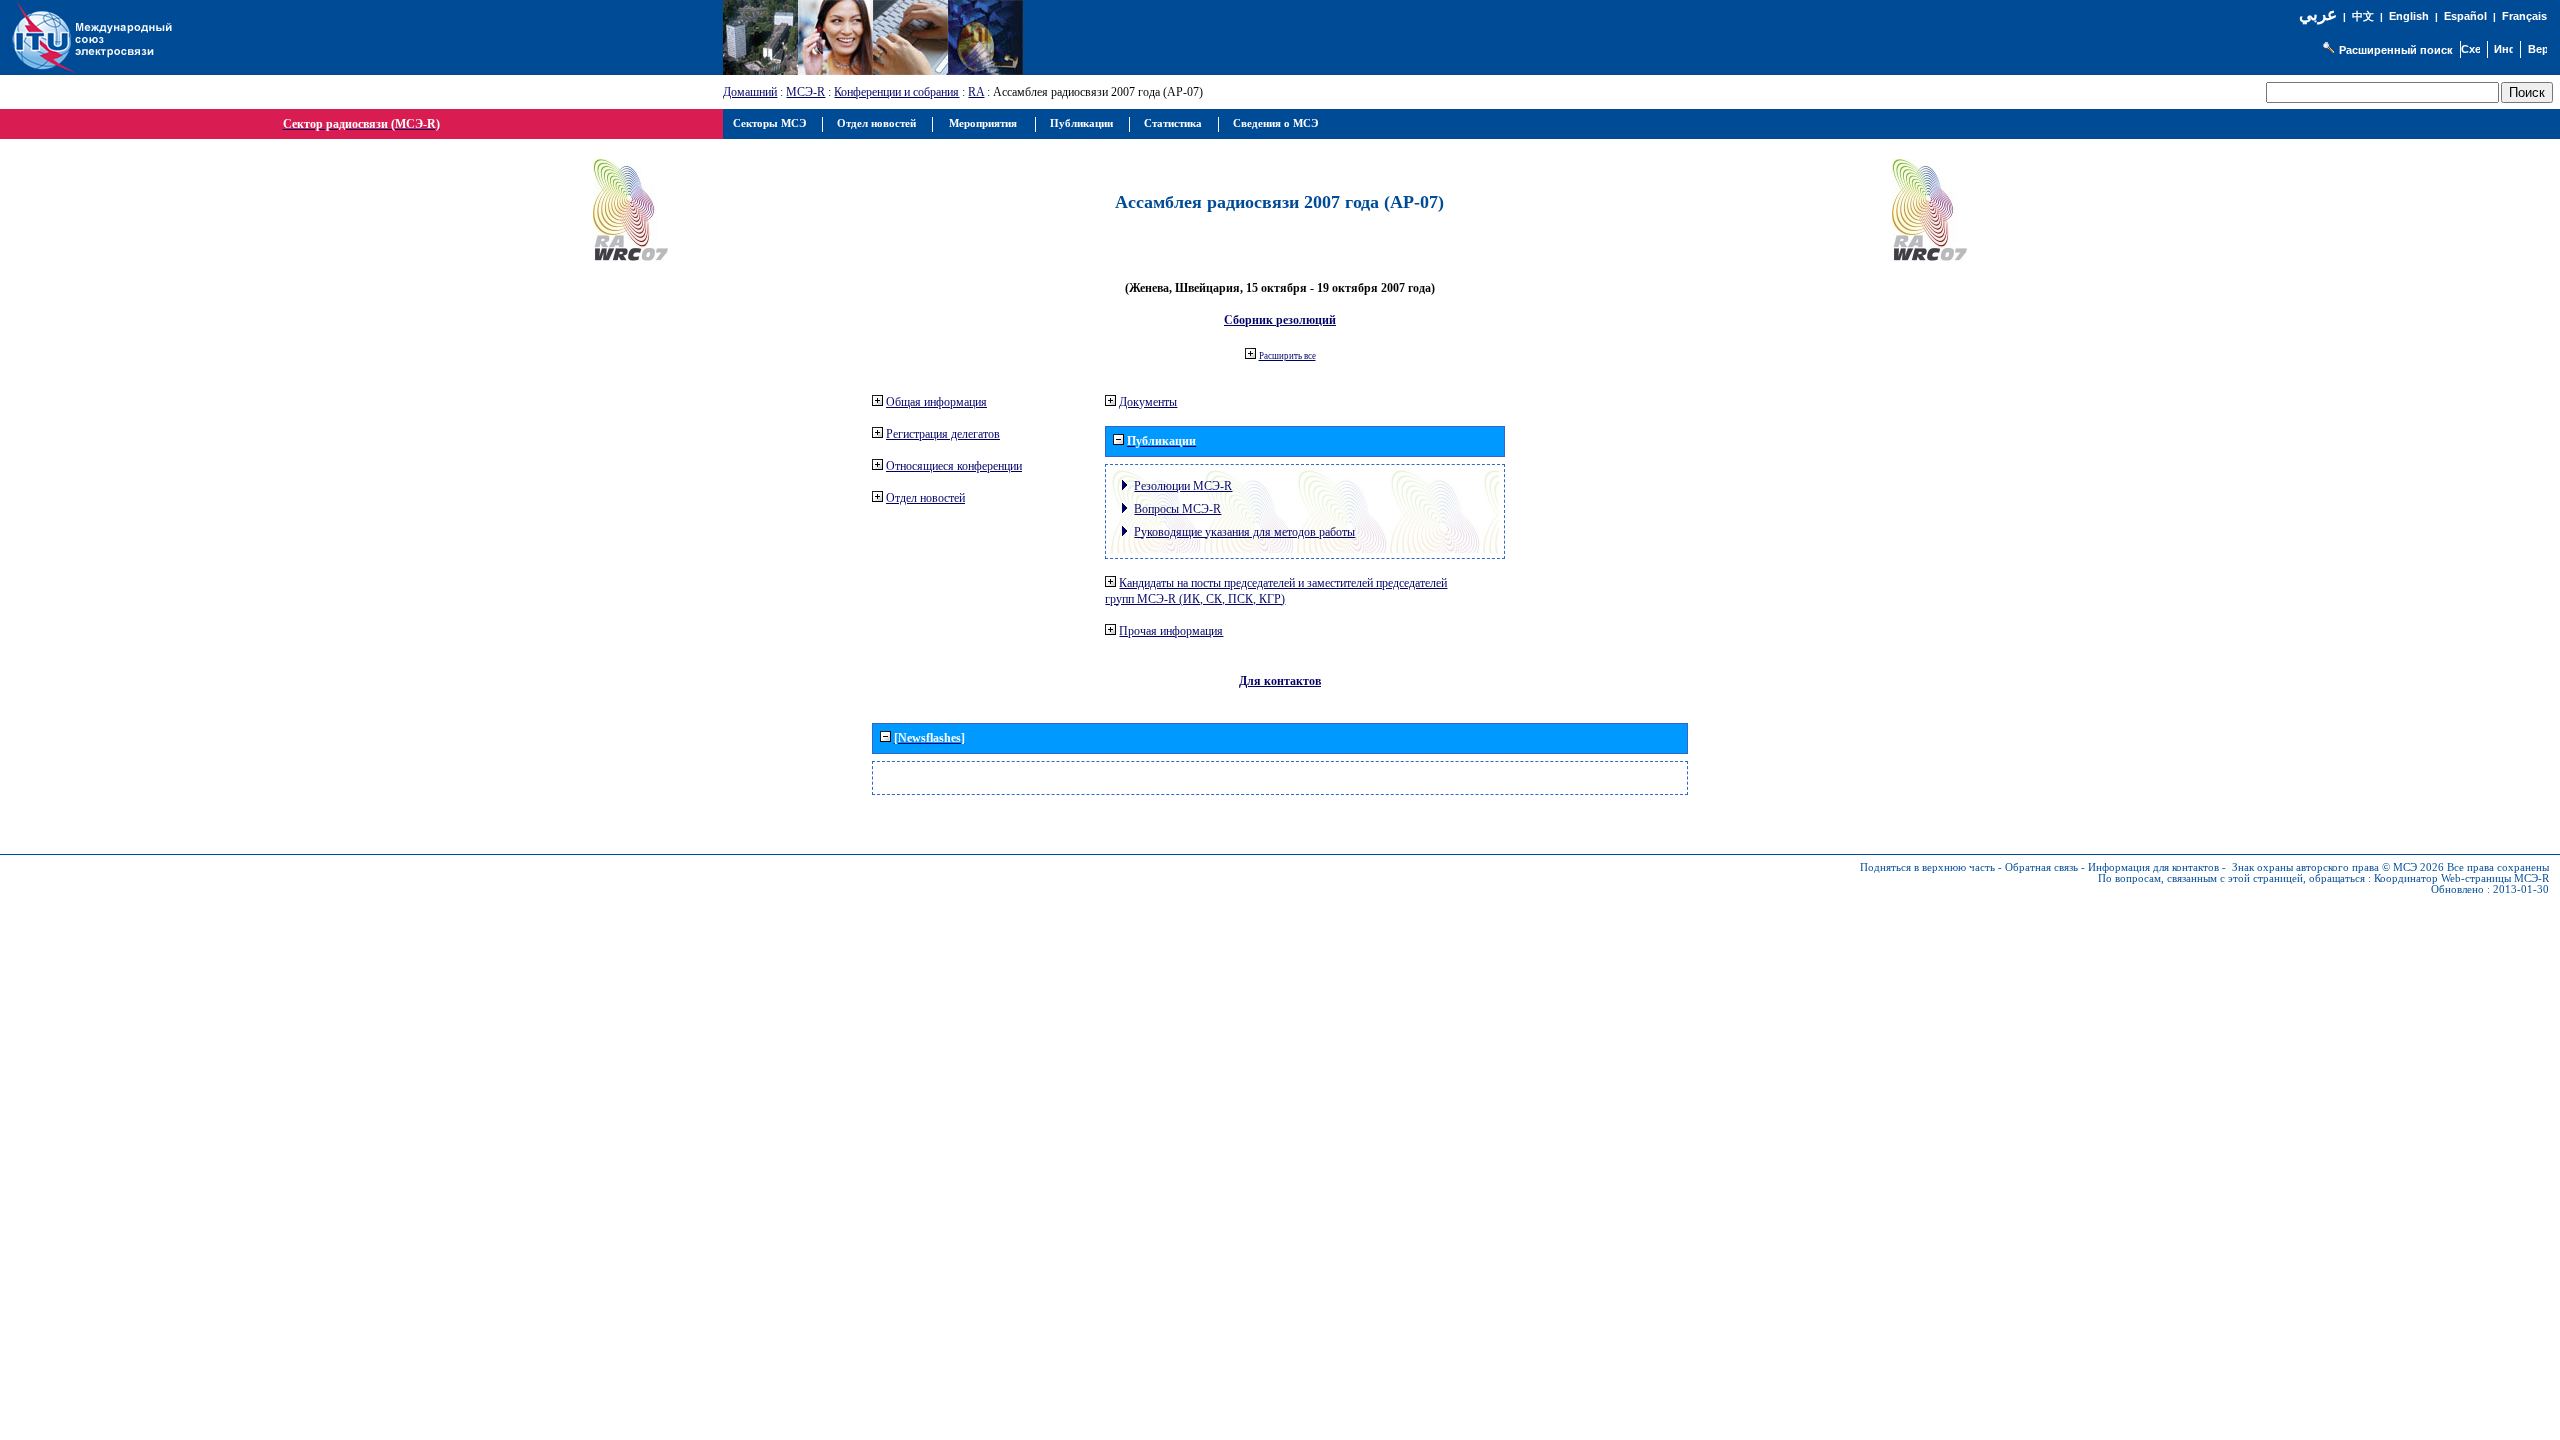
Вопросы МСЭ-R (1177, 509)
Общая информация (936, 402)
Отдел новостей (925, 498)
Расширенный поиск (2396, 50)
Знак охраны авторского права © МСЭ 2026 (2338, 867)
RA (976, 92)
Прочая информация (1171, 631)
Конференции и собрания (896, 92)
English (2409, 16)
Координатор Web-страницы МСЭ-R (2461, 878)
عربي (2318, 14)
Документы (1148, 402)
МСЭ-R (805, 92)
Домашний (750, 92)
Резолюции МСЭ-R (1183, 486)
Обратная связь (2041, 867)
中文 (2363, 16)
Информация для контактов (2153, 867)
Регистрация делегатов (943, 434)
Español (2465, 16)
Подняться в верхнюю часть (1927, 867)
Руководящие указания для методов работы (1244, 532)
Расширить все (1287, 356)
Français (2524, 16)
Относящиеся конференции (954, 466)
